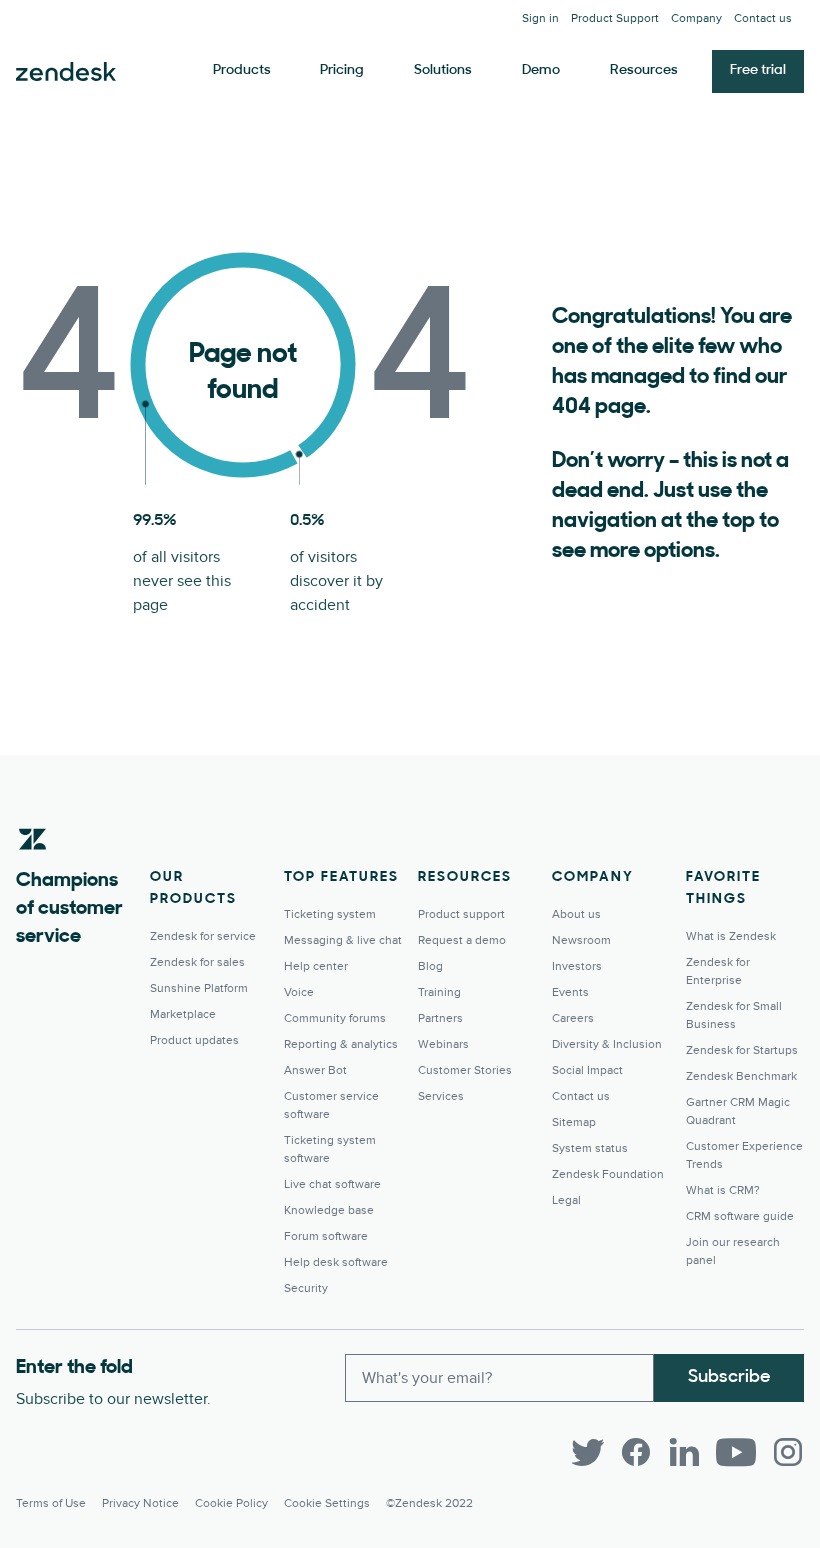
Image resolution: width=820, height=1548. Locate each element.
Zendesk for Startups (742, 1050)
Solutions (443, 70)
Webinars (443, 1044)
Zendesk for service (203, 936)
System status (590, 1148)
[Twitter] (588, 1452)
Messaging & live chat (343, 940)
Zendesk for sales (197, 962)
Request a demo (462, 940)
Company (696, 18)
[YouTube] (736, 1452)
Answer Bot (315, 1070)
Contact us (763, 18)
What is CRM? (723, 1190)
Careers (573, 1018)
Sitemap (574, 1122)
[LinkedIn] (684, 1452)
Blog (430, 966)
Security (306, 1288)
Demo (541, 70)
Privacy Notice (140, 1503)
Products (242, 70)
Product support (461, 914)
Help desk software (336, 1262)
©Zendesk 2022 (429, 1503)
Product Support (615, 18)
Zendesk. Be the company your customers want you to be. (66, 72)
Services (441, 1096)
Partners (440, 1018)
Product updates (194, 1040)
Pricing (342, 70)
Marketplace (183, 1014)
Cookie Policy (231, 1503)
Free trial (758, 70)
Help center (316, 966)
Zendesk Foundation (608, 1174)
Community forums (335, 1018)
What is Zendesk (731, 936)
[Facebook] (636, 1452)
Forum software (326, 1236)
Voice (299, 992)
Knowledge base (329, 1210)
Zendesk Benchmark (741, 1076)
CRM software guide (740, 1216)
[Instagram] (788, 1452)
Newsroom (581, 940)
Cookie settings (327, 1503)
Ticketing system (330, 914)
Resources (644, 70)
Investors (577, 966)
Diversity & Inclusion (607, 1044)
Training (439, 992)
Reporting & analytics (341, 1044)
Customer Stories (465, 1070)
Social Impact (587, 1070)
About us (576, 914)
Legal (566, 1200)
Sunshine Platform (199, 988)
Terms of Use (51, 1503)
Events (570, 992)
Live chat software (332, 1184)
